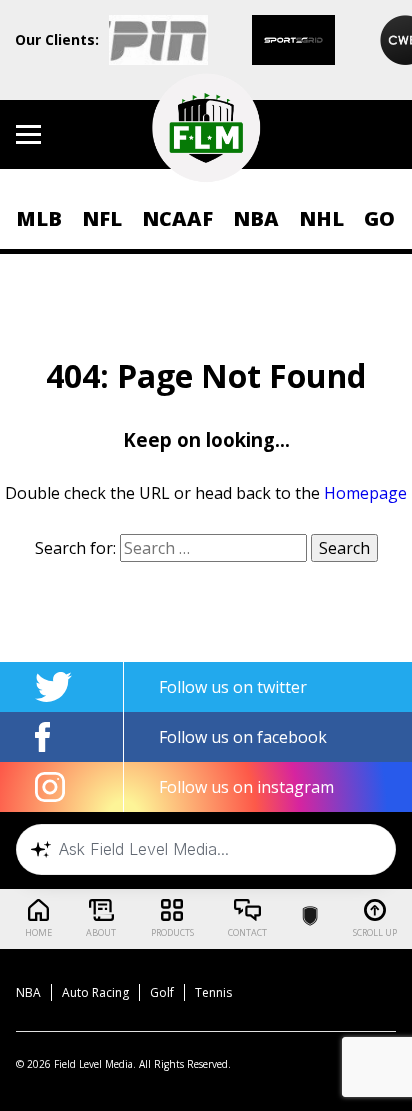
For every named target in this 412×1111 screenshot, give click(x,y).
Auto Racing (95, 992)
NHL (321, 218)
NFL (102, 218)
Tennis (213, 992)
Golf (162, 992)
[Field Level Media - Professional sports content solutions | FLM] (205, 127)
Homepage (365, 493)
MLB (39, 218)
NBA (256, 218)
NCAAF (177, 218)
